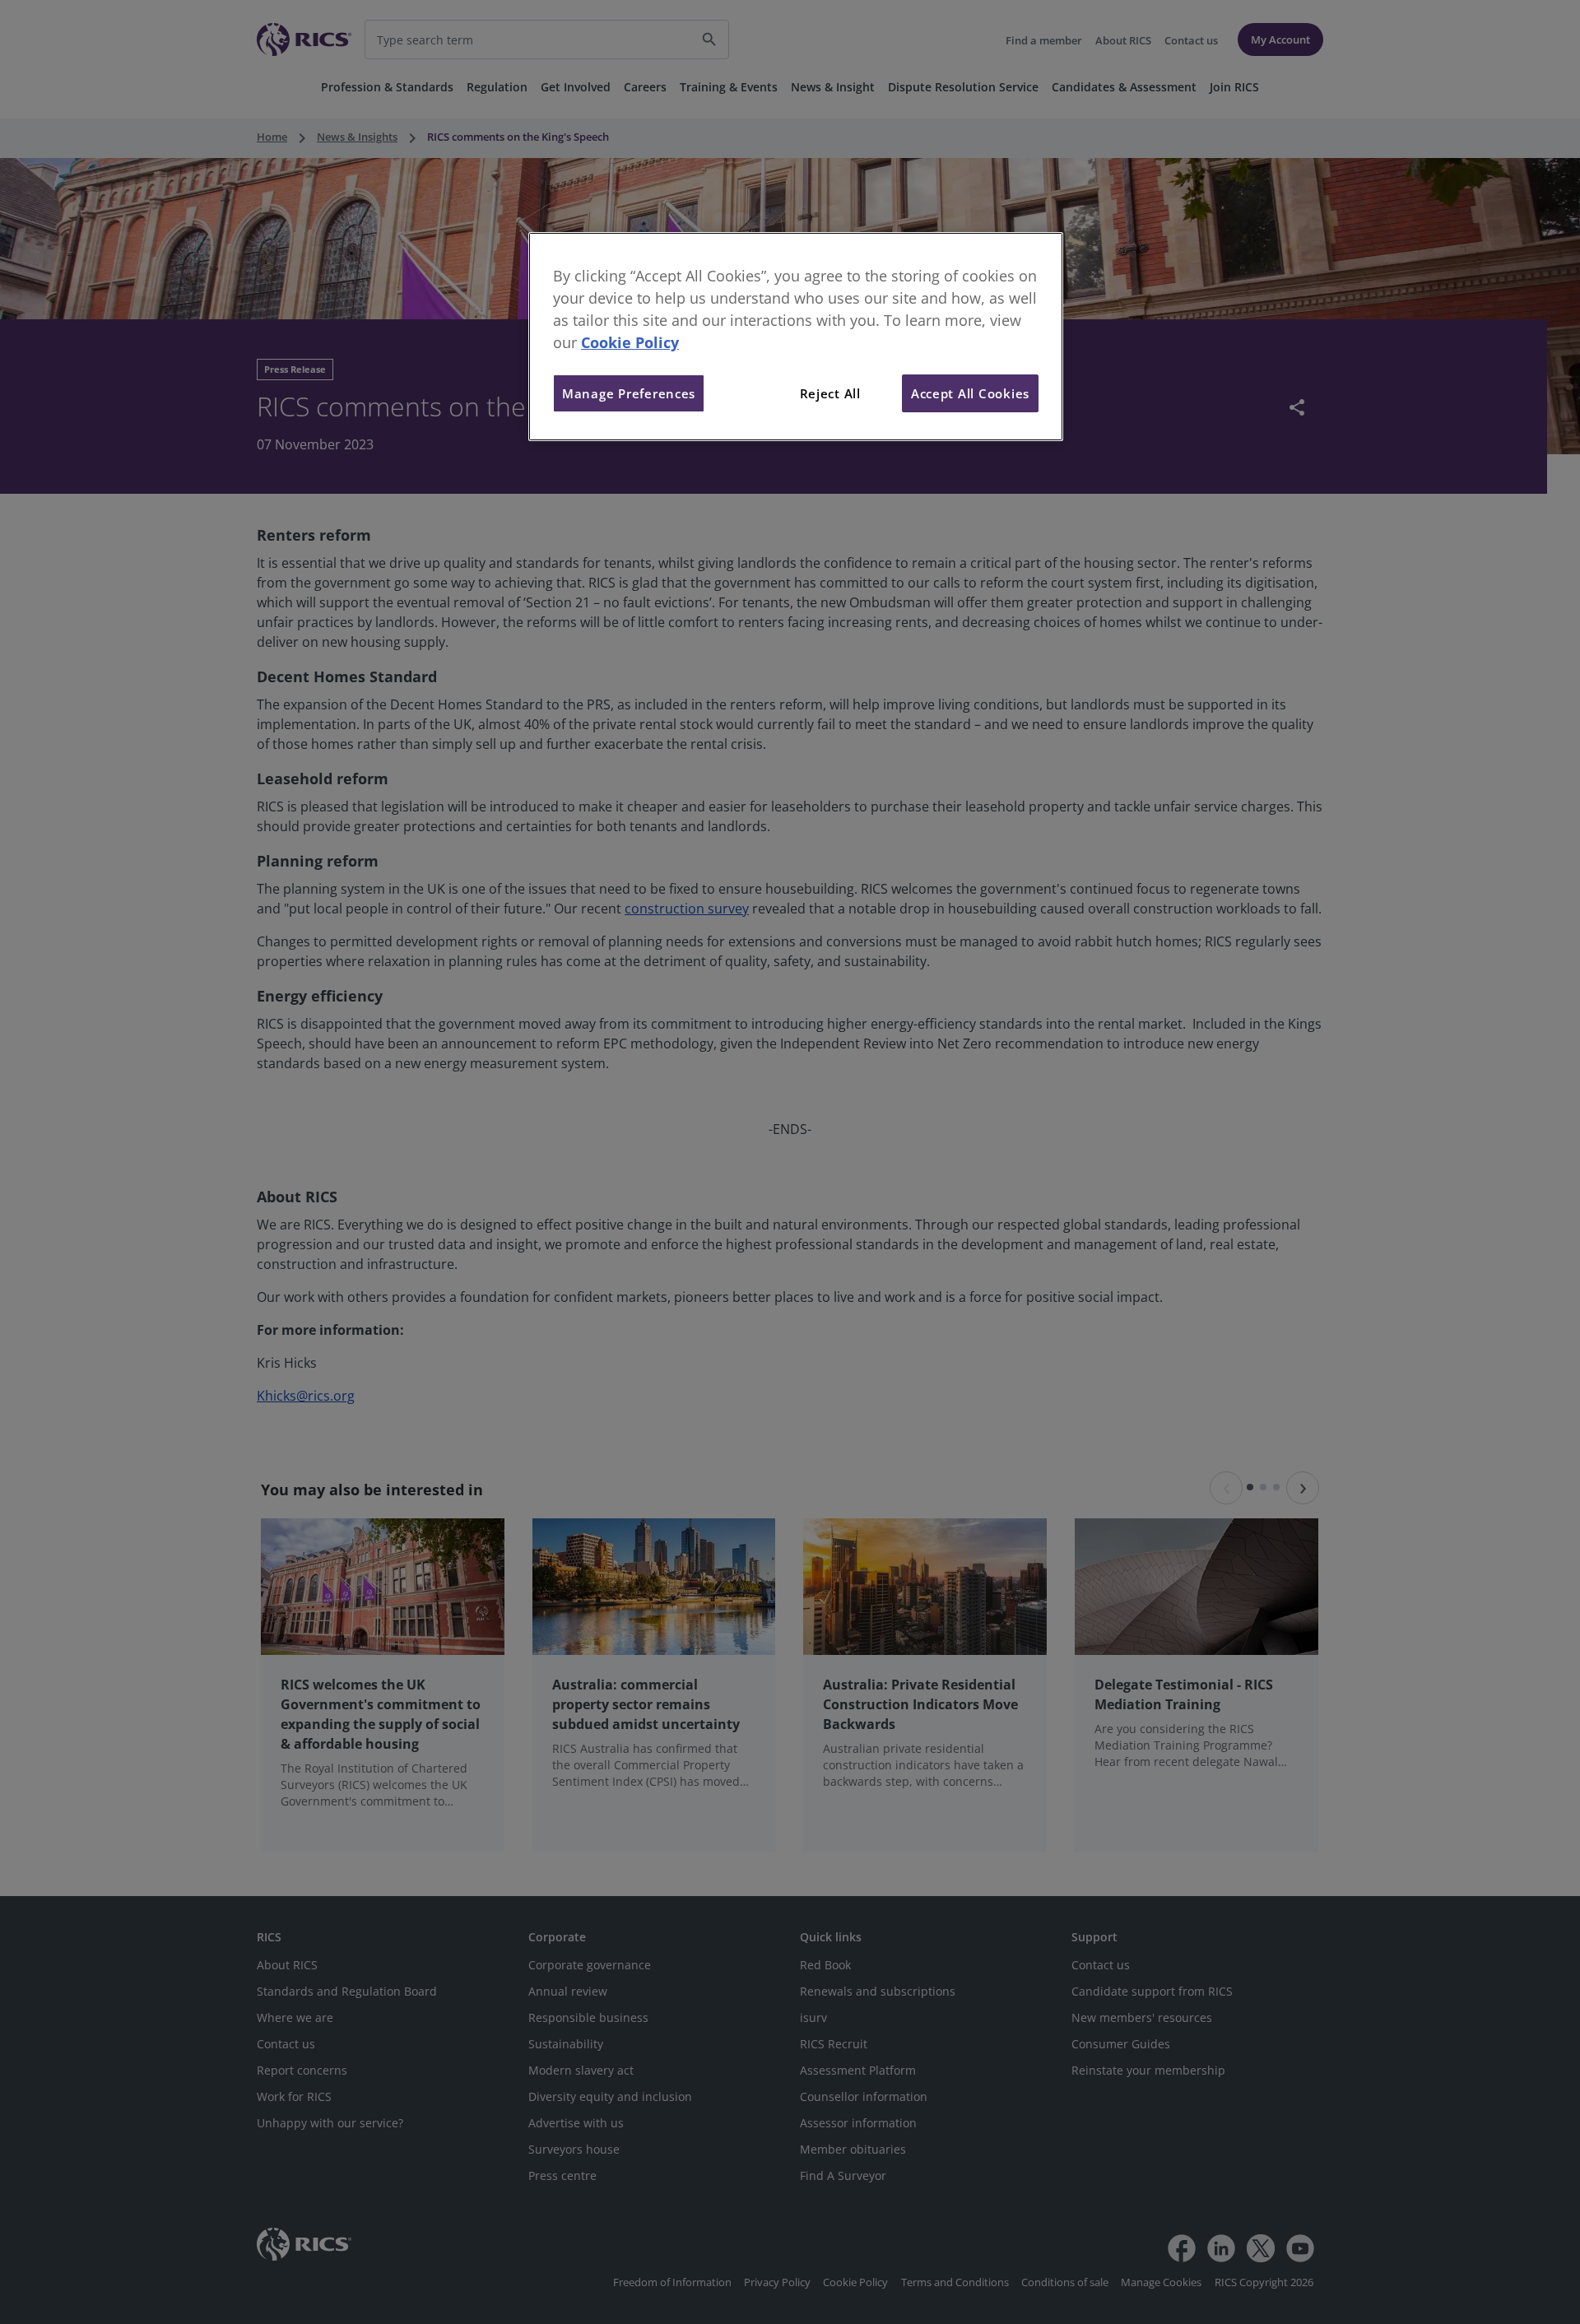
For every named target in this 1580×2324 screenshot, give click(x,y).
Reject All (830, 393)
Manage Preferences (629, 393)
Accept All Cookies (970, 393)
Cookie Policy (630, 342)
